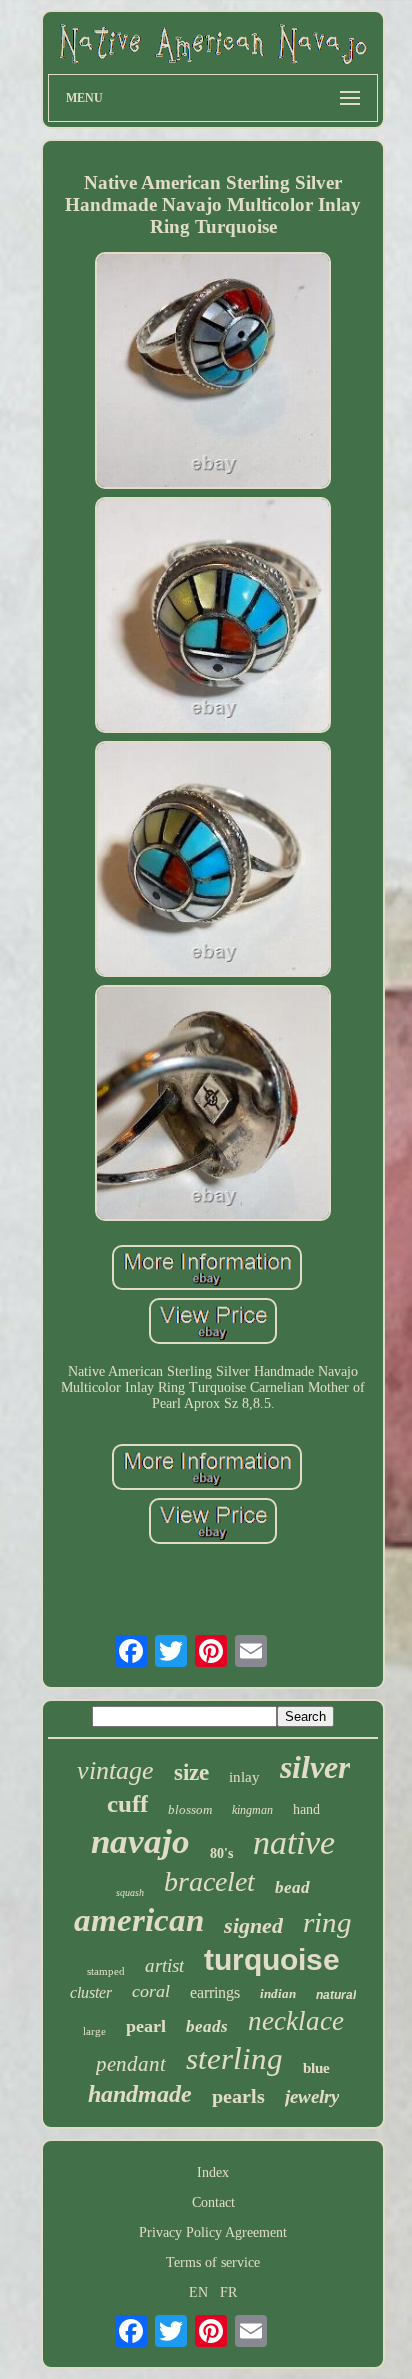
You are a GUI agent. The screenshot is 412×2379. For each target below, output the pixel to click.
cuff (127, 1803)
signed (253, 1925)
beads (207, 2026)
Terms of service (213, 2262)
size (191, 1772)
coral (151, 1991)
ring (327, 1922)
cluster (91, 1992)
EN (198, 2292)
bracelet (209, 1881)
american (139, 1920)
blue (316, 2068)
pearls (238, 2096)
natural (336, 1995)
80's (221, 1853)
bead (292, 1887)
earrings (215, 1992)
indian (278, 1993)
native (294, 1842)
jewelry (312, 2096)
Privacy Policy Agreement (213, 2232)
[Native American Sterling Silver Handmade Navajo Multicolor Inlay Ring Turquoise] (213, 372)
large (94, 2031)
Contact (213, 2202)
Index (213, 2172)
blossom (190, 1809)
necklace (296, 2021)
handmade (140, 2094)
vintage (115, 1770)
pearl (146, 2026)
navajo (140, 1841)
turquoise (272, 1959)
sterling (234, 2058)
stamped (106, 1971)
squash (130, 1892)
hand (306, 1809)
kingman (252, 1810)
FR (228, 2292)
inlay (244, 1777)
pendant (131, 2064)
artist (164, 1965)
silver (315, 1767)
